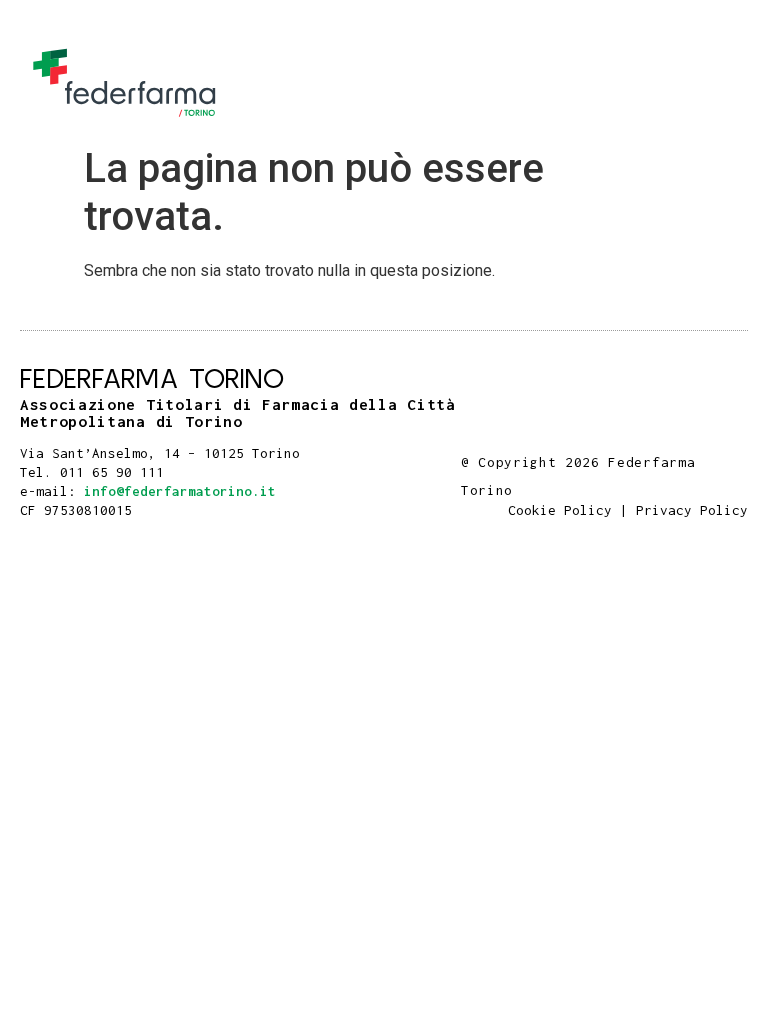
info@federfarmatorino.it (180, 491)
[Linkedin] (741, 441)
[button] (729, 83)
